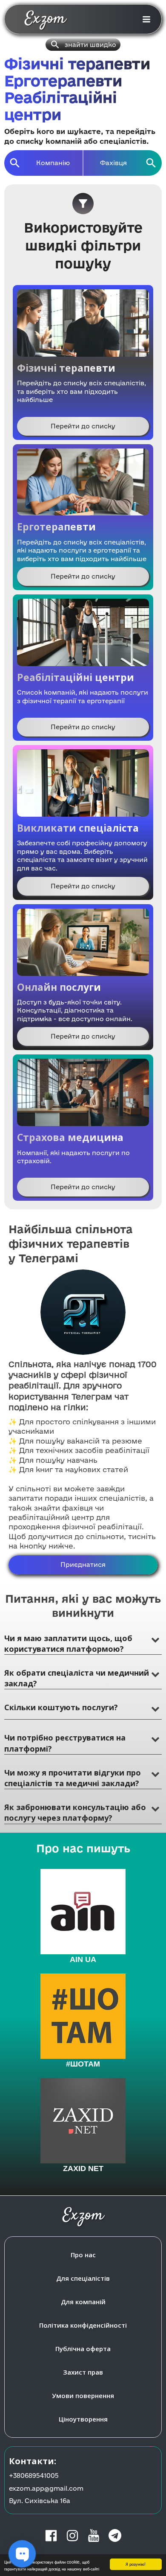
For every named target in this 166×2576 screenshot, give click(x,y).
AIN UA (83, 1959)
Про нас (83, 2255)
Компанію (53, 163)
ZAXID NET (83, 2168)
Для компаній (83, 2302)
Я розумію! (136, 2564)
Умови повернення (83, 2396)
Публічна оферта (83, 2349)
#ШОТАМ (83, 2064)
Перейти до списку (83, 426)
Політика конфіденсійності (83, 2325)
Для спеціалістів (83, 2278)
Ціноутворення (83, 2419)
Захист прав (83, 2372)
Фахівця (113, 163)
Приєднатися (83, 1565)
